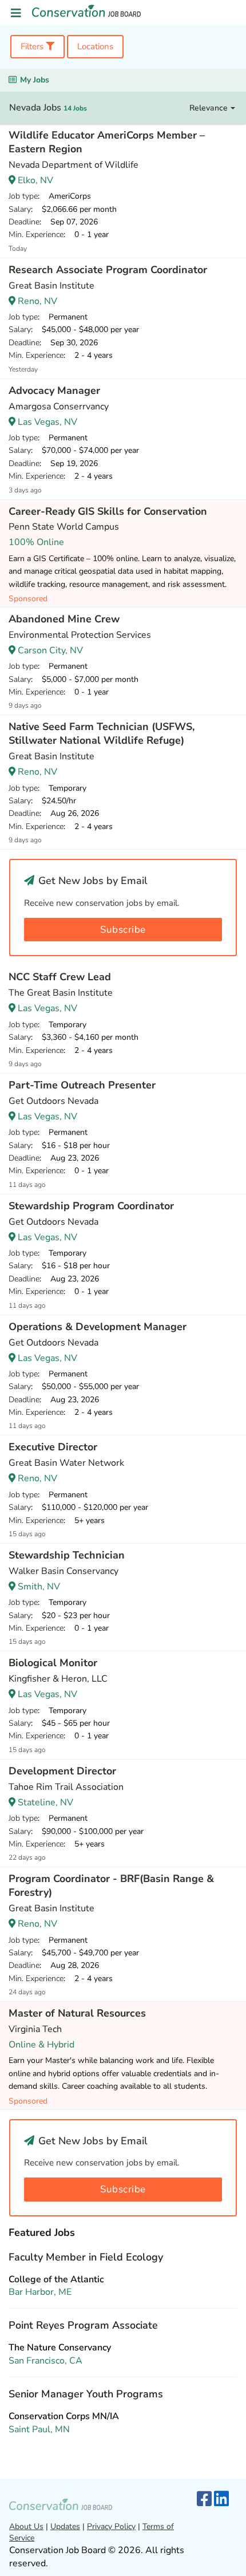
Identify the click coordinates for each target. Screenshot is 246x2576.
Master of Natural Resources (77, 2013)
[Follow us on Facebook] (204, 2500)
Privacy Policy (111, 2526)
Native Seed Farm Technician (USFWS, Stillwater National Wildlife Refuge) (102, 733)
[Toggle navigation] (16, 13)
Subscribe (123, 930)
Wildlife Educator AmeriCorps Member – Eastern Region (107, 142)
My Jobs (35, 80)
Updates (65, 2526)
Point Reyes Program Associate (83, 2325)
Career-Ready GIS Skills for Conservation (108, 511)
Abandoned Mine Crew (64, 619)
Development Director (62, 1771)
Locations (95, 46)
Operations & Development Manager (98, 1327)
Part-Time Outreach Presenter (82, 1085)
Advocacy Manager (54, 390)
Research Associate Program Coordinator (108, 270)
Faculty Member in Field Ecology (86, 2257)
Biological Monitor (53, 1663)
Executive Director (53, 1447)
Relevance (210, 108)
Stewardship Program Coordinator (91, 1206)
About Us (26, 2526)
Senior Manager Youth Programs (86, 2394)
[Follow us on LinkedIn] (221, 2500)
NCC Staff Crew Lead (60, 977)
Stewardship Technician (67, 1555)
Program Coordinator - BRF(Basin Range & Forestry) (111, 1885)
